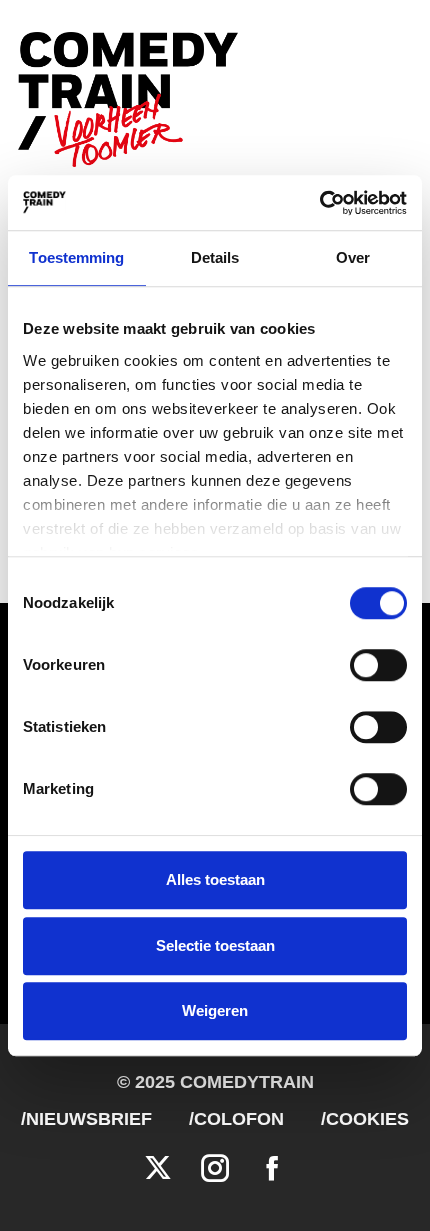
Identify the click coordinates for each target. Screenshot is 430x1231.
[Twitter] (158, 1168)
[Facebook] (272, 1168)
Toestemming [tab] (76, 257)
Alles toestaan (215, 879)
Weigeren (215, 1010)
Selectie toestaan (215, 945)
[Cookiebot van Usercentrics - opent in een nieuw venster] (319, 203)
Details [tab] (215, 257)
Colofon (239, 1119)
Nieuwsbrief (89, 1119)
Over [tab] (353, 257)
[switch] (378, 665)
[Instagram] (215, 1168)
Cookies (367, 1119)
